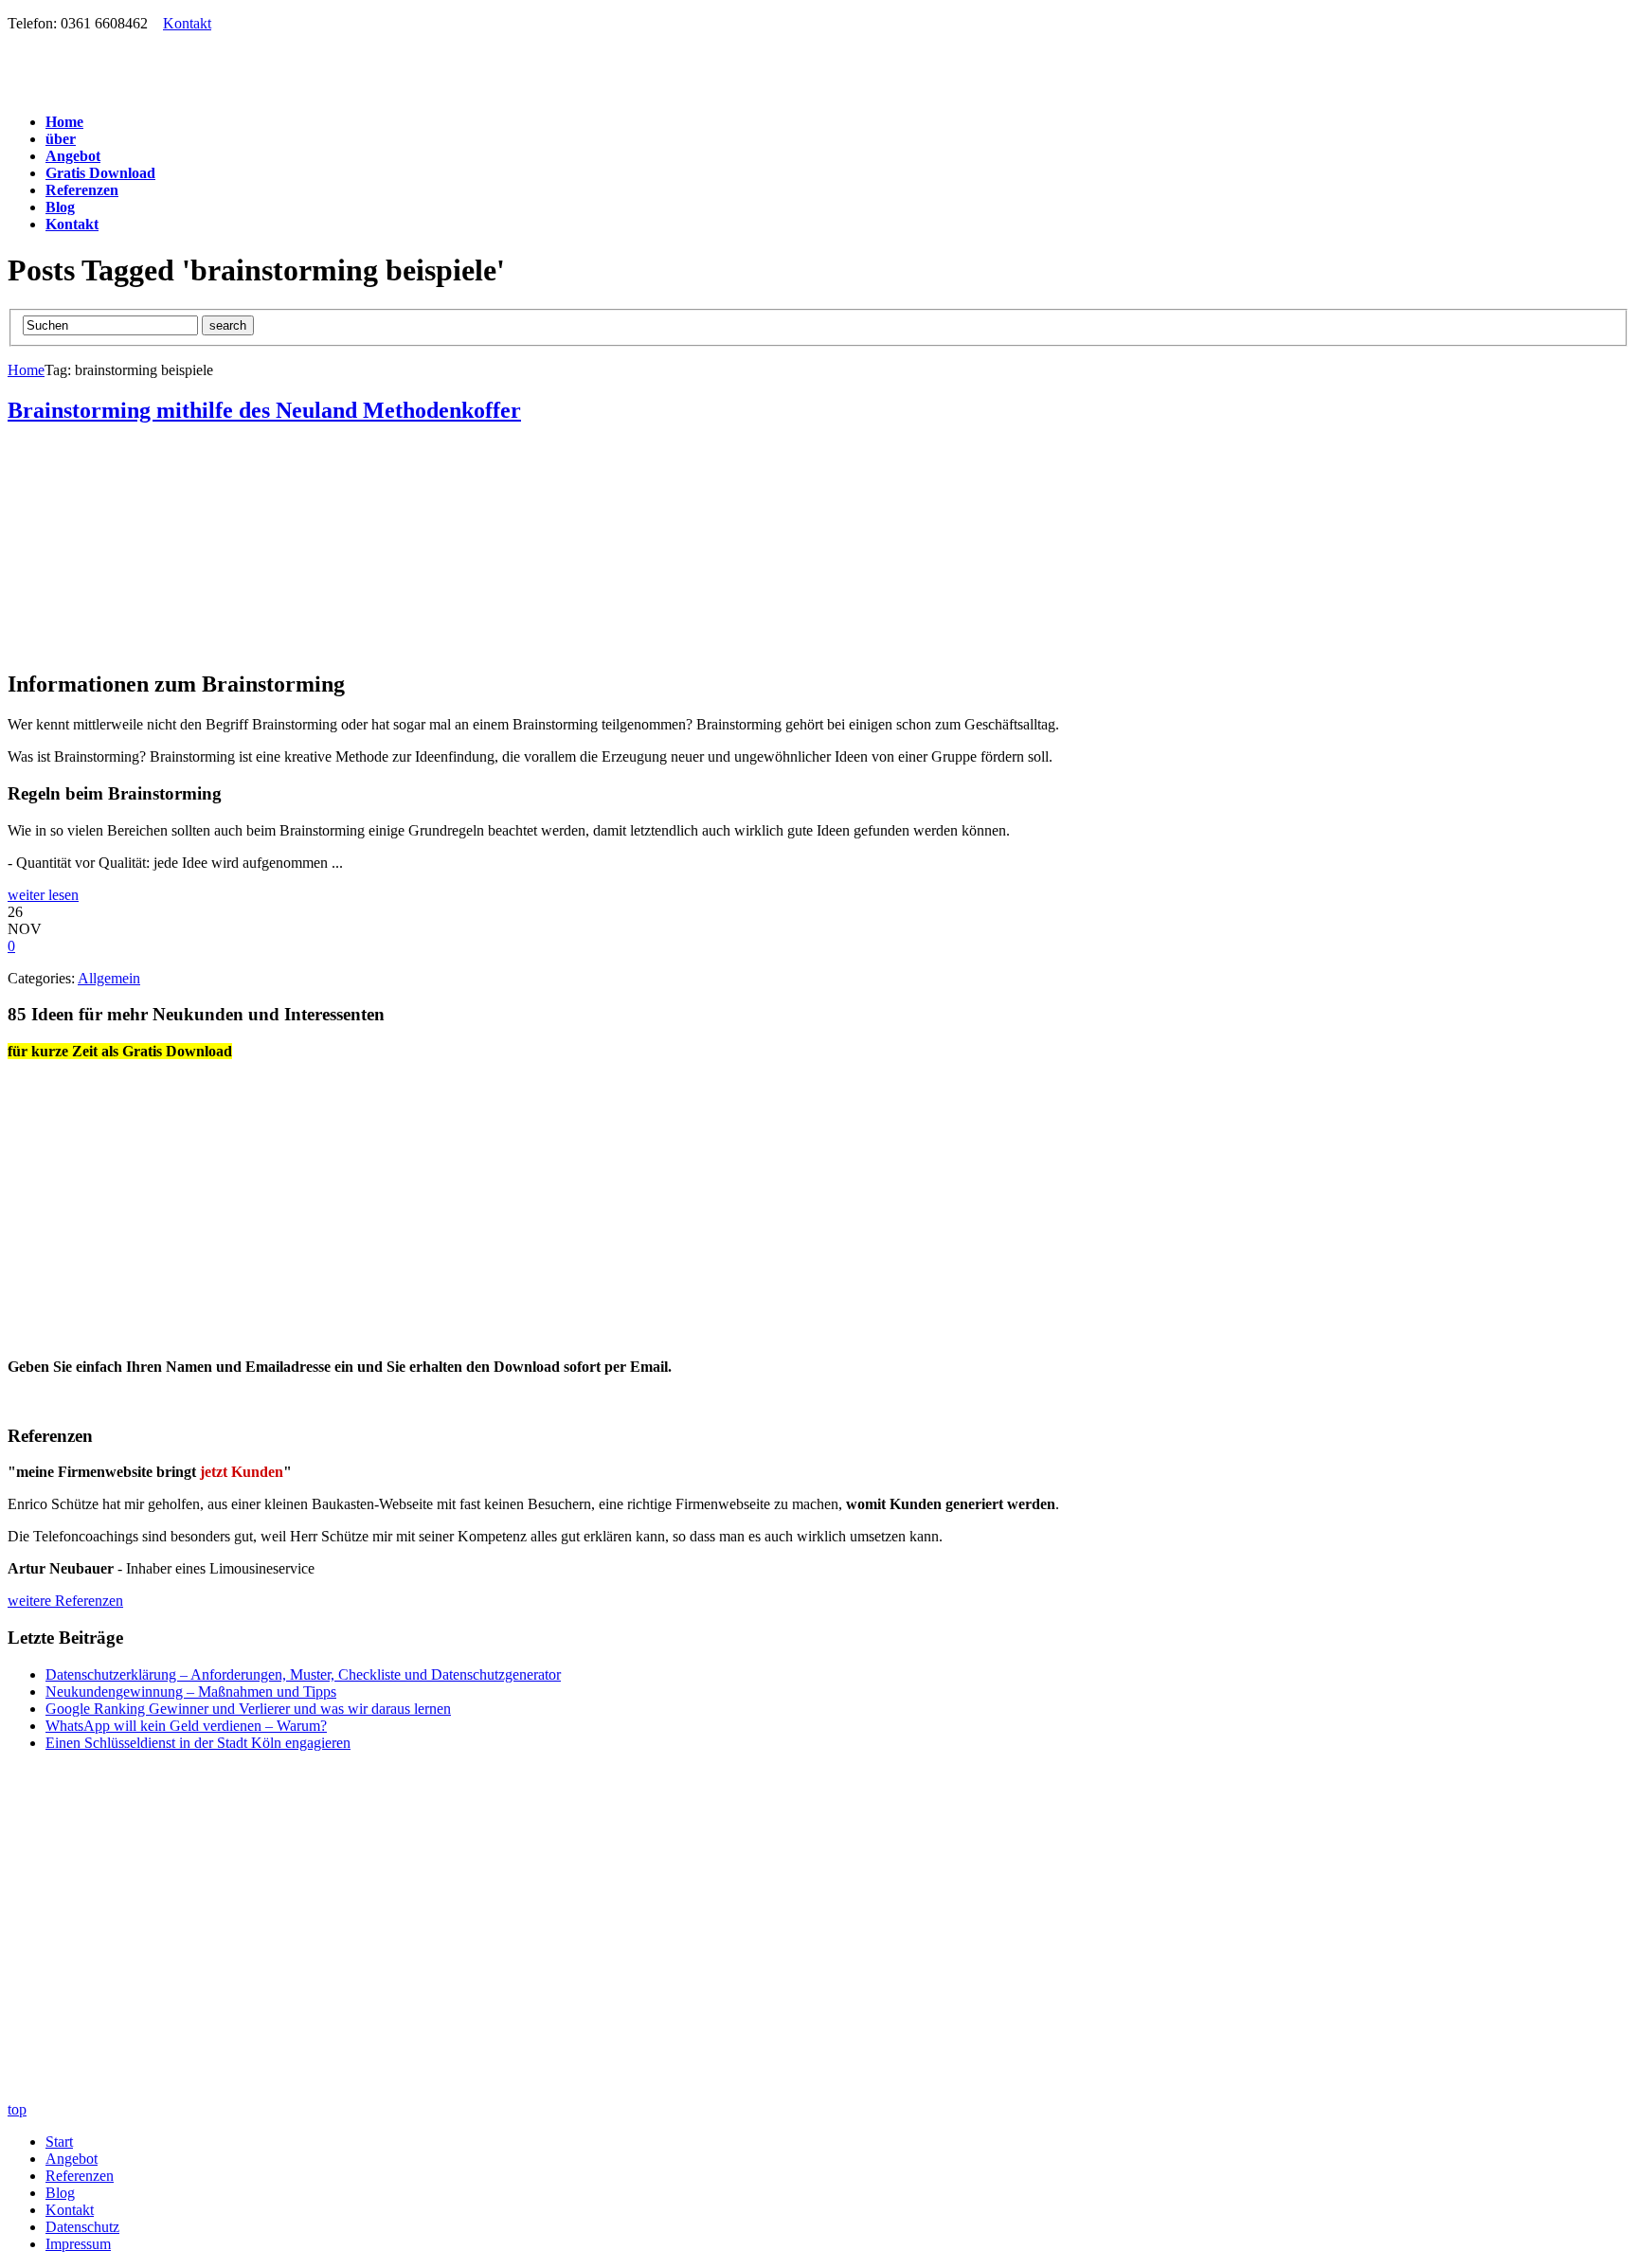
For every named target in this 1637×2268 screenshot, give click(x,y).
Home (26, 370)
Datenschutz (82, 2227)
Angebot (72, 2159)
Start (59, 2142)
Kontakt (187, 23)
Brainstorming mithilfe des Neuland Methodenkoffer (264, 410)
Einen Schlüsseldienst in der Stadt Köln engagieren (198, 1743)
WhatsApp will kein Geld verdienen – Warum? (186, 1726)
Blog (60, 2193)
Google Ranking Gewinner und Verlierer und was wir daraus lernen (248, 1709)
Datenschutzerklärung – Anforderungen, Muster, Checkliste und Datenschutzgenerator (303, 1674)
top (17, 2109)
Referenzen (80, 2176)
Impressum (78, 2244)
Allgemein (109, 978)
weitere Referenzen (65, 1601)
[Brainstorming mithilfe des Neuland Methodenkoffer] (262, 644)
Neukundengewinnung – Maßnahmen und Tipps (191, 1692)
